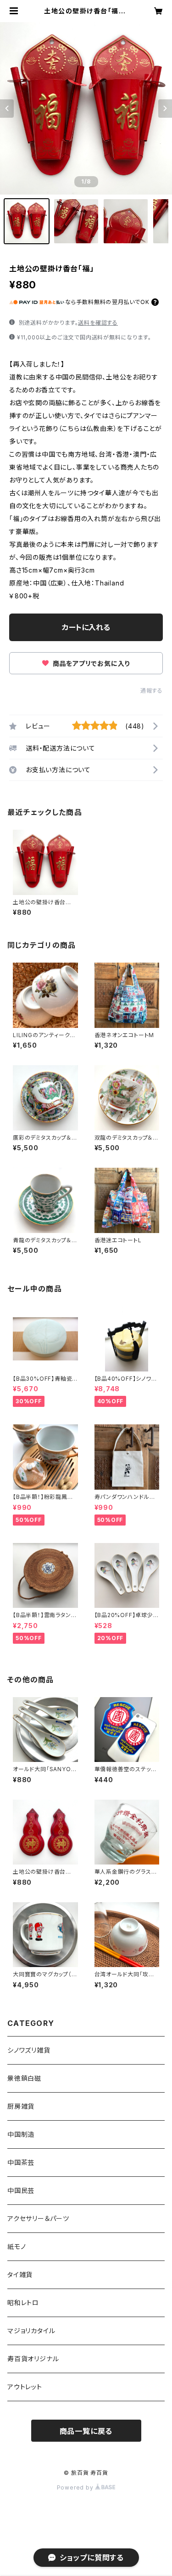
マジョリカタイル (31, 2331)
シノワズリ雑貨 (29, 2050)
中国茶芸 (21, 2162)
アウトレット (25, 2387)
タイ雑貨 (20, 2275)
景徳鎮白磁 (24, 2078)
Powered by (76, 2487)
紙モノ (17, 2246)
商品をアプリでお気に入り (90, 663)
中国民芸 (21, 2190)
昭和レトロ (23, 2303)
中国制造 (21, 2134)
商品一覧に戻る (86, 2431)
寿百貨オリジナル (33, 2359)
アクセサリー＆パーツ (38, 2218)
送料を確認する (98, 323)
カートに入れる (86, 627)
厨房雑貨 (21, 2106)
